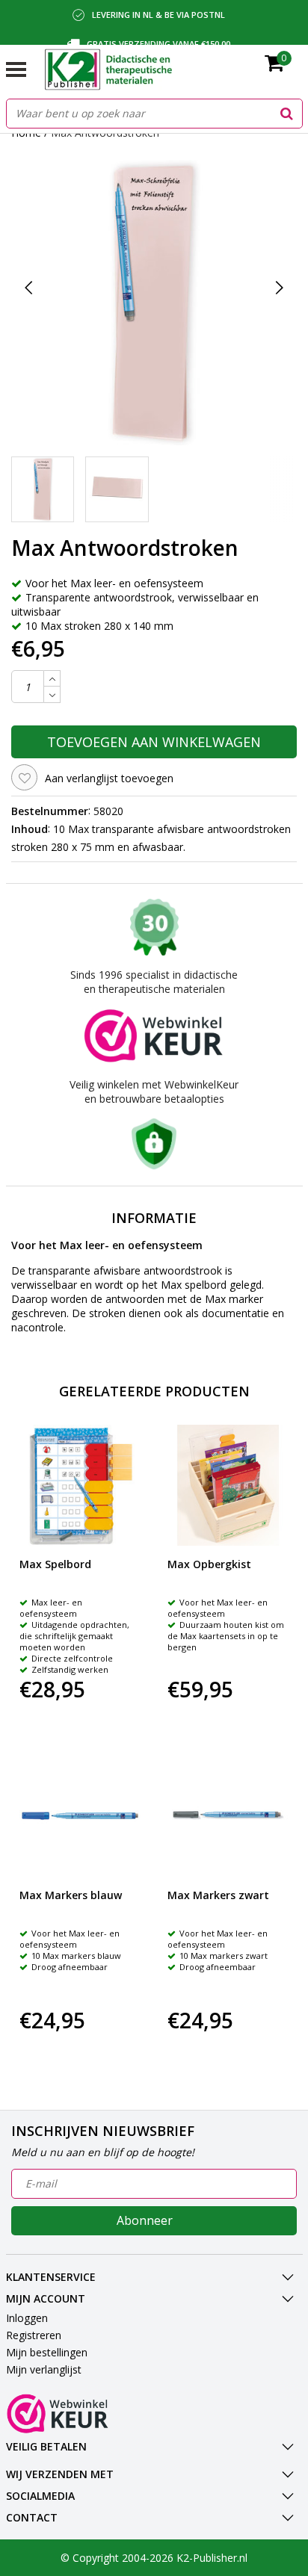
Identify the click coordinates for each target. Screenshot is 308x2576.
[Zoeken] (287, 114)
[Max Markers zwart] (228, 1816)
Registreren (34, 2335)
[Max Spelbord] (80, 1486)
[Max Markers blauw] (80, 1816)
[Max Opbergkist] (228, 1486)
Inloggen (27, 2318)
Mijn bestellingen (47, 2352)
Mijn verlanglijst (44, 2369)
